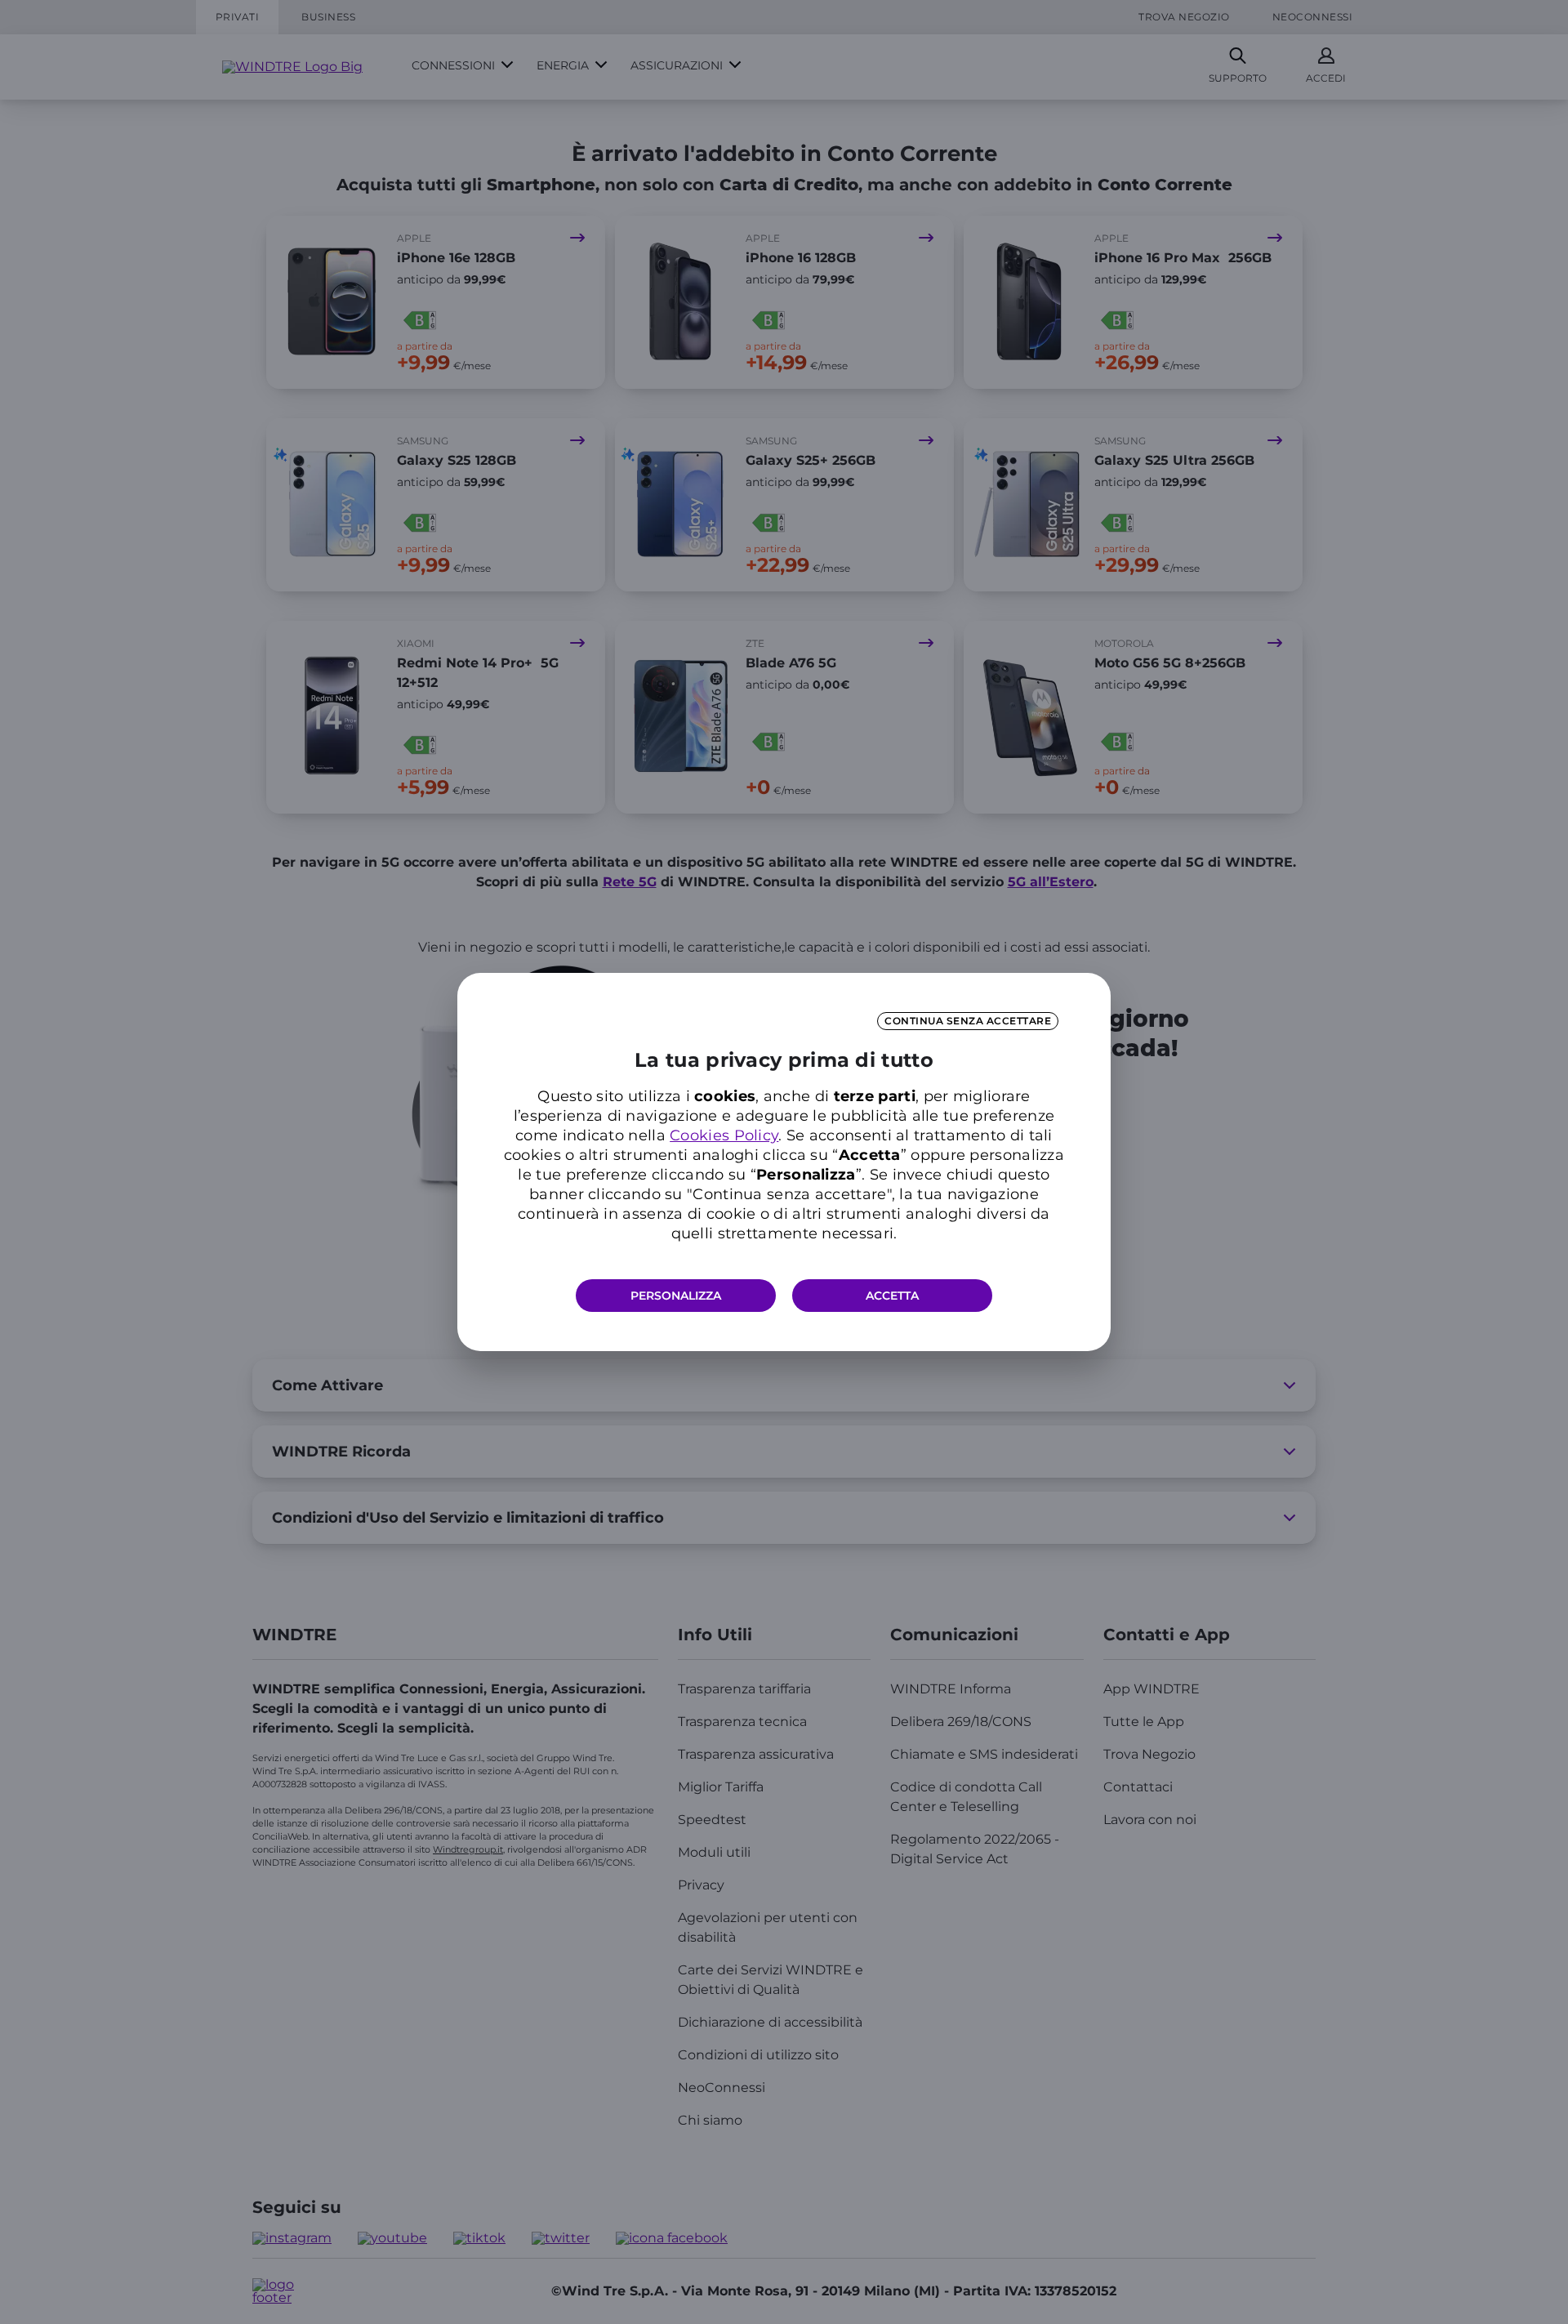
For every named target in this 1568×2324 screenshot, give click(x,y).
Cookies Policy (724, 1135)
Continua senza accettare (968, 1021)
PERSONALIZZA (676, 1296)
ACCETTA (892, 1296)
